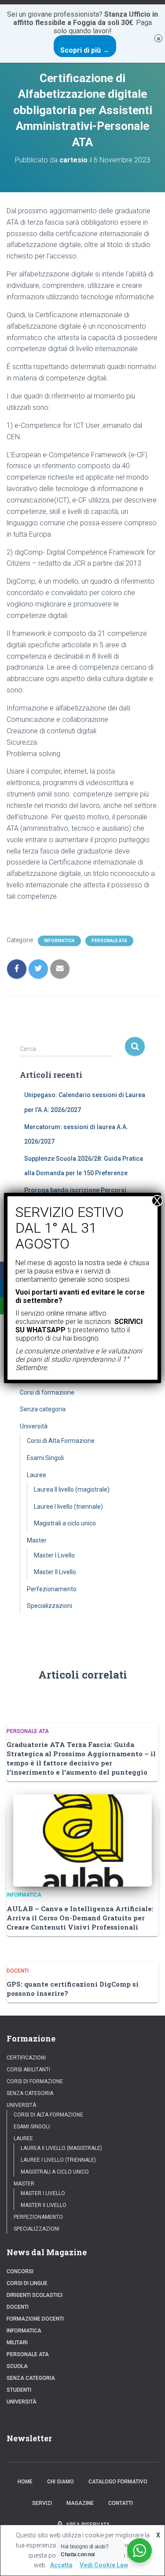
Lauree (37, 1475)
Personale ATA (109, 941)
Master (37, 1540)
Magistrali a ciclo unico (65, 1523)
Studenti (19, 2390)
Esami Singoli (45, 1458)
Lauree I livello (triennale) (68, 1507)
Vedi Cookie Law (104, 2565)
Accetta (61, 2565)
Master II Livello (55, 1572)
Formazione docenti (35, 2319)
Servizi (42, 2503)
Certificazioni (26, 2058)
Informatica (59, 941)
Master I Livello (54, 1555)
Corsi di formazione (47, 1392)
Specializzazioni (49, 1606)
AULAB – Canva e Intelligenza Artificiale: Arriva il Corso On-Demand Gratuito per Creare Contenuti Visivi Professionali (80, 1918)
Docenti (18, 1971)
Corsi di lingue (27, 2283)
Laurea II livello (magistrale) (72, 1489)
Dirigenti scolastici (35, 2295)
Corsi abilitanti (28, 2070)
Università (34, 1426)
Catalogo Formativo (118, 2482)
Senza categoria (43, 1409)
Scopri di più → (85, 50)
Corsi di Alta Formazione (61, 1441)
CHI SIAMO (60, 2482)
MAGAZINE (80, 2503)
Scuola (17, 2366)
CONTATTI (121, 2503)
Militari (17, 2343)
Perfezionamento (52, 1589)
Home (25, 2482)
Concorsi (20, 2271)
